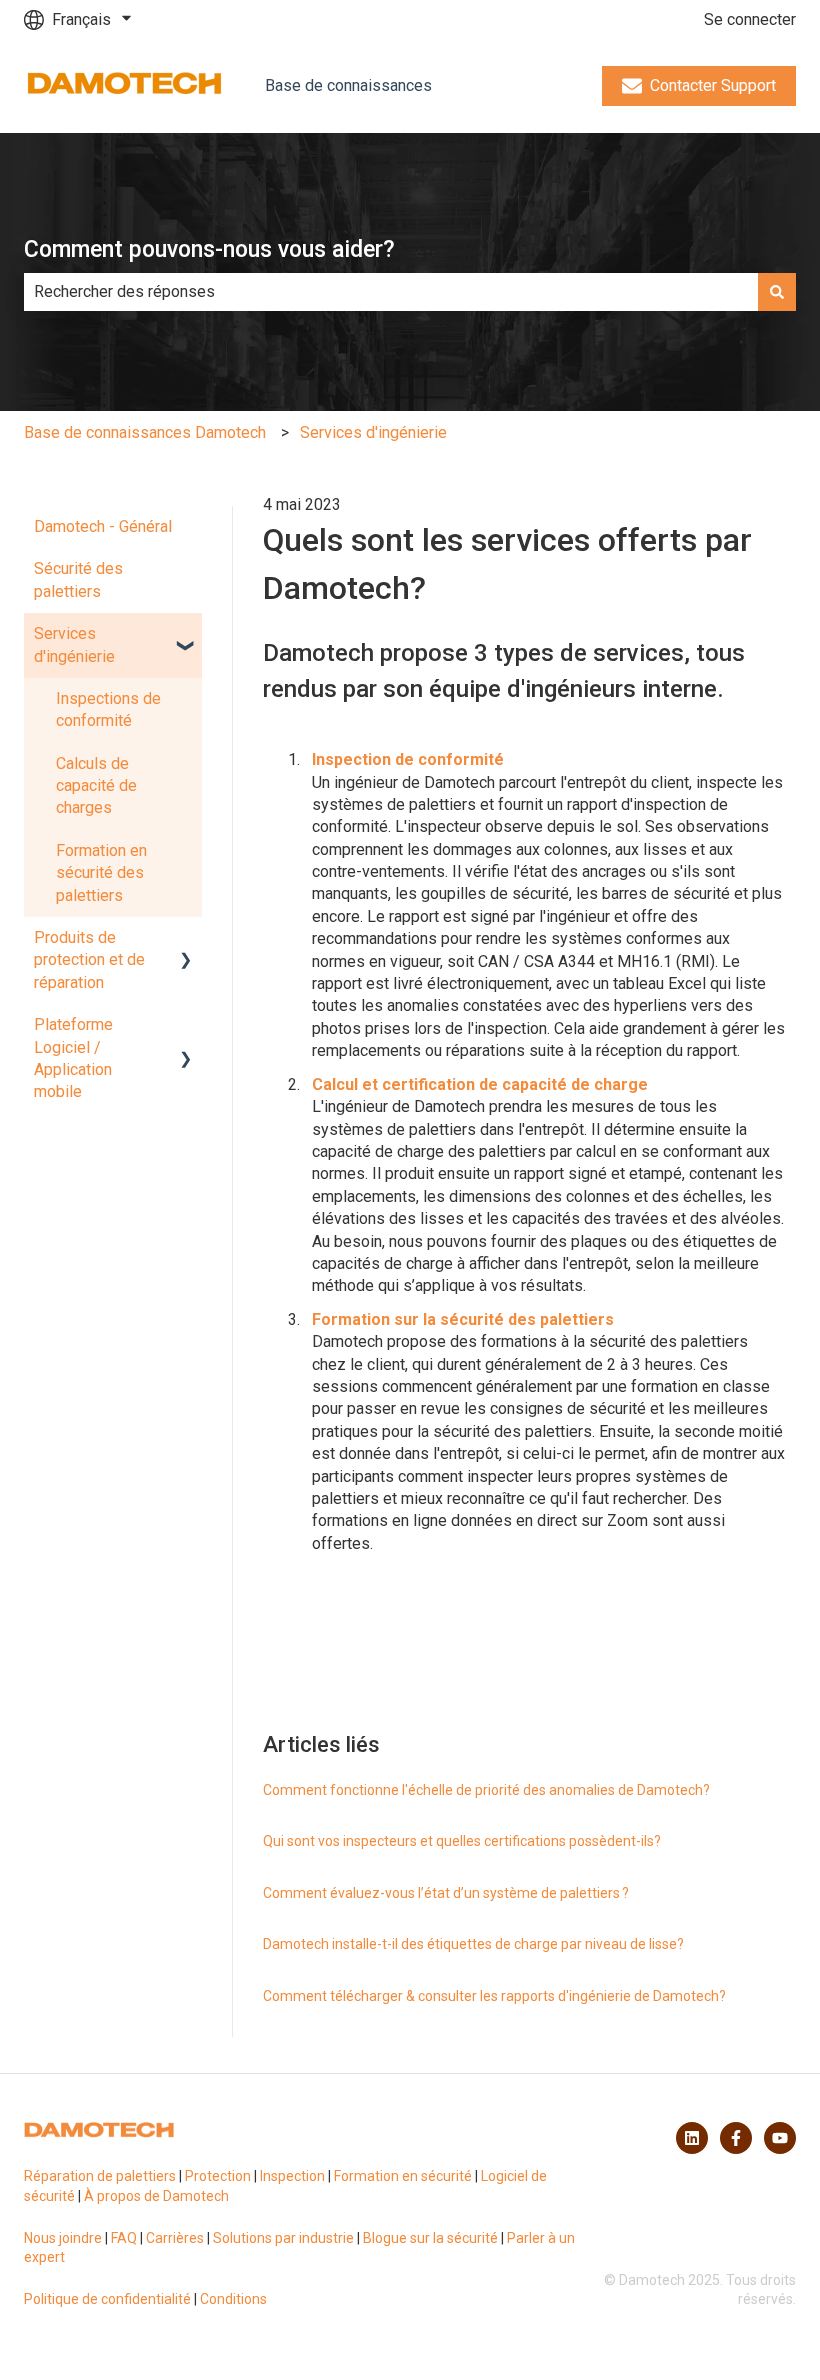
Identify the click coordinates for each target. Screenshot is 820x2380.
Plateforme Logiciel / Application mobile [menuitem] (73, 1058)
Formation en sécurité (403, 2176)
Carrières (175, 2238)
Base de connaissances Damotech (145, 432)
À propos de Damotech (156, 2196)
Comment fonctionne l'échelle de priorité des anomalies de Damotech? (486, 1790)
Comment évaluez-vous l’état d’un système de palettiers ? (446, 1893)
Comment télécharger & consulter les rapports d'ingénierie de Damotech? (494, 1996)
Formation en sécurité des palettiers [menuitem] (101, 873)
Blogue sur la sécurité (430, 2238)
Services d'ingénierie (373, 432)
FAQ (124, 2238)
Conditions (233, 2299)
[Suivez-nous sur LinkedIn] (692, 2138)
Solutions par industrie (283, 2238)
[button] (186, 635)
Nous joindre (63, 2238)
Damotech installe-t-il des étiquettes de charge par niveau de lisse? (473, 1944)
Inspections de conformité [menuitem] (108, 709)
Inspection (292, 2176)
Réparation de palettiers (100, 2176)
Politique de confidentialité (107, 2299)
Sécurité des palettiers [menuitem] (78, 579)
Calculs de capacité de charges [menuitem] (96, 786)
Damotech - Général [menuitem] (103, 526)
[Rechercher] (777, 292)
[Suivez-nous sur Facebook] (736, 2138)
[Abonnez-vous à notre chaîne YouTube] (780, 2138)
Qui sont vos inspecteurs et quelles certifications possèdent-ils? (462, 1841)
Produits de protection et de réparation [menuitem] (89, 960)
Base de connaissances (348, 85)
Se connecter (750, 19)
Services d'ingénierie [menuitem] (74, 644)
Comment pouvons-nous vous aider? (209, 249)
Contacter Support (713, 85)
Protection (218, 2176)
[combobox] (391, 292)
